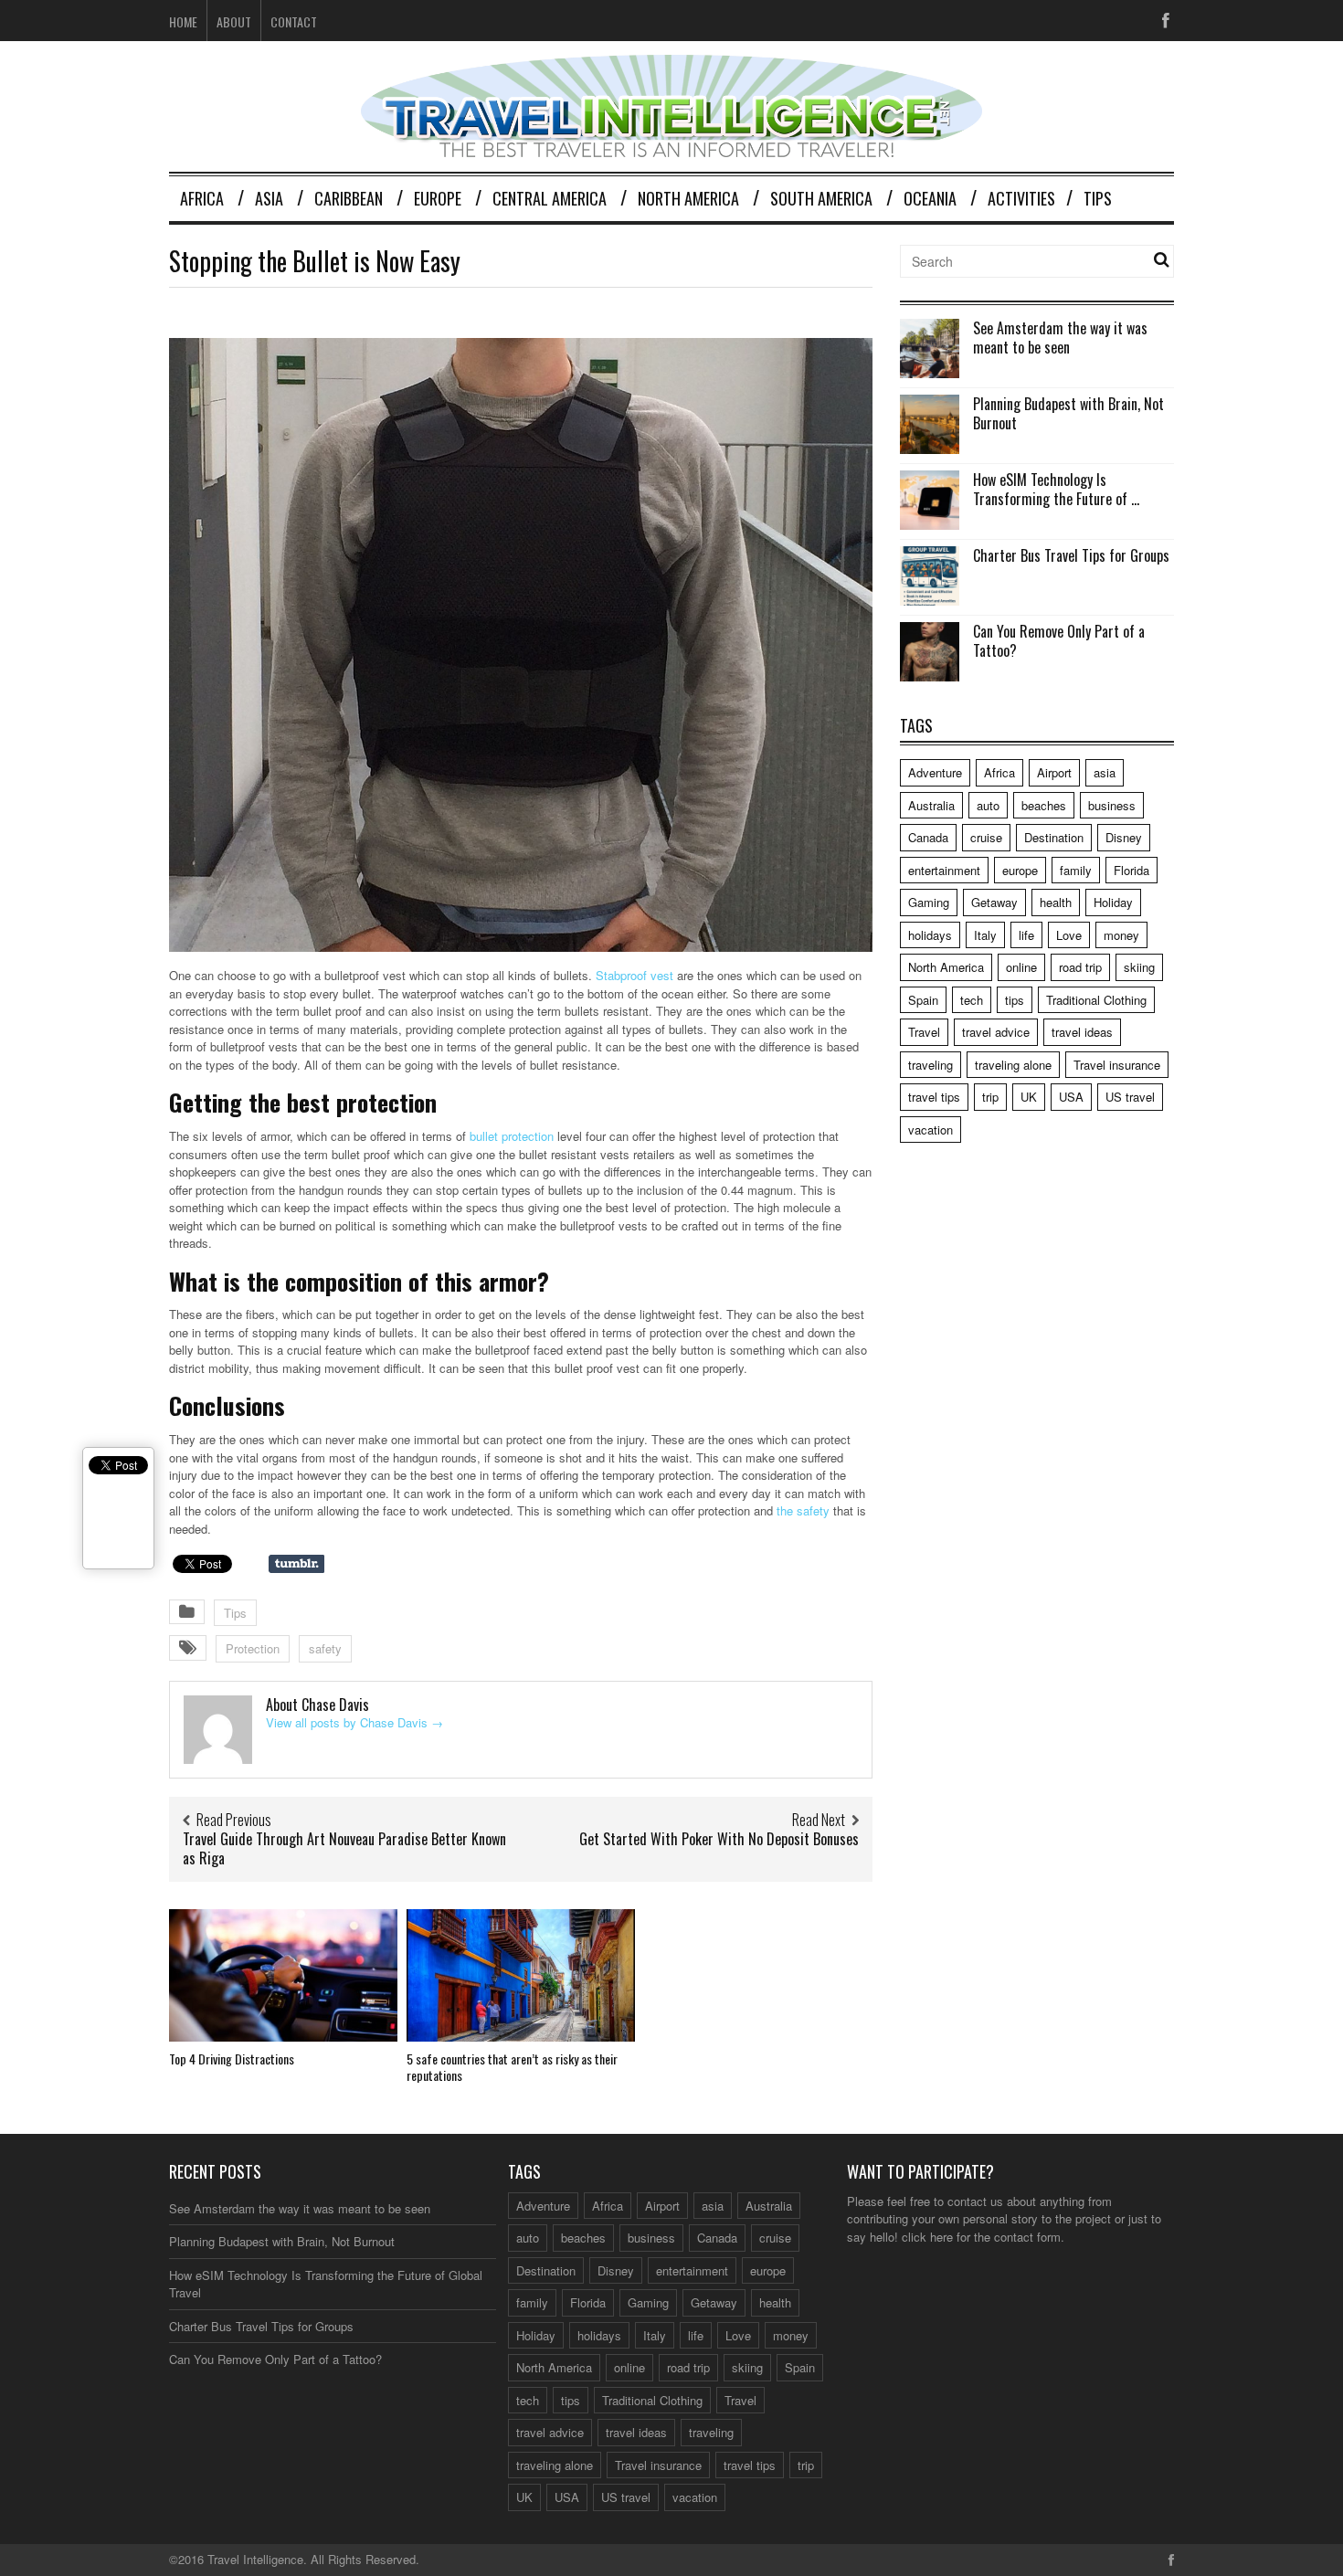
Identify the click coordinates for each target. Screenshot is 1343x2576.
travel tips (934, 1097)
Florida (1132, 870)
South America (821, 198)
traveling (931, 1065)
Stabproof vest (634, 975)
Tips (1098, 198)
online (1021, 967)
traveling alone (1013, 1065)
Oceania (930, 198)
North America (688, 198)
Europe (438, 198)
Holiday (1113, 902)
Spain (923, 1000)
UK (1029, 1097)
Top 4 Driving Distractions (232, 2059)
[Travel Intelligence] (671, 146)
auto (988, 805)
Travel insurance (1117, 1065)
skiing (1139, 967)
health (1056, 902)
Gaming (929, 902)
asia (1105, 772)
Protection (253, 1648)
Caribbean (349, 198)
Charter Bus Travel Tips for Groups (1071, 555)
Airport (1054, 772)
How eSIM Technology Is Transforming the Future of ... (1056, 489)
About (234, 21)
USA (1071, 1097)
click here (927, 2237)
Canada (928, 837)
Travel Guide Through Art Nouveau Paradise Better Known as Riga (344, 1848)
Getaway (994, 902)
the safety (803, 1510)
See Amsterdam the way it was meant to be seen (1060, 338)
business (1112, 805)
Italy (985, 935)
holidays (930, 935)
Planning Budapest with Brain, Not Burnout (1068, 413)
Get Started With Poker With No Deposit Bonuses (719, 1839)
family (1076, 870)
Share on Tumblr (296, 1564)
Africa (202, 198)
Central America (550, 198)
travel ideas (1082, 1032)
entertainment (944, 870)
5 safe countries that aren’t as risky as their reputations (512, 2067)
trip (990, 1097)
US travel (1130, 1097)
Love (1069, 935)
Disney (1124, 837)
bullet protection (512, 1136)
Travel (924, 1032)
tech (972, 1000)
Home (183, 21)
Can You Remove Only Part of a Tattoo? (1059, 641)
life (1026, 935)
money (1121, 935)
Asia (269, 198)
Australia (931, 805)
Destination (1054, 837)
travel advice (996, 1032)
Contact (294, 21)
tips (1015, 1000)
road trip (1080, 967)
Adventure (935, 772)
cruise (986, 837)
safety (325, 1648)
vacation (931, 1130)
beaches (1044, 805)
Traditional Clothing (1096, 1000)
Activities (1021, 198)
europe (1020, 870)
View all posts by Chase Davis (354, 1722)
